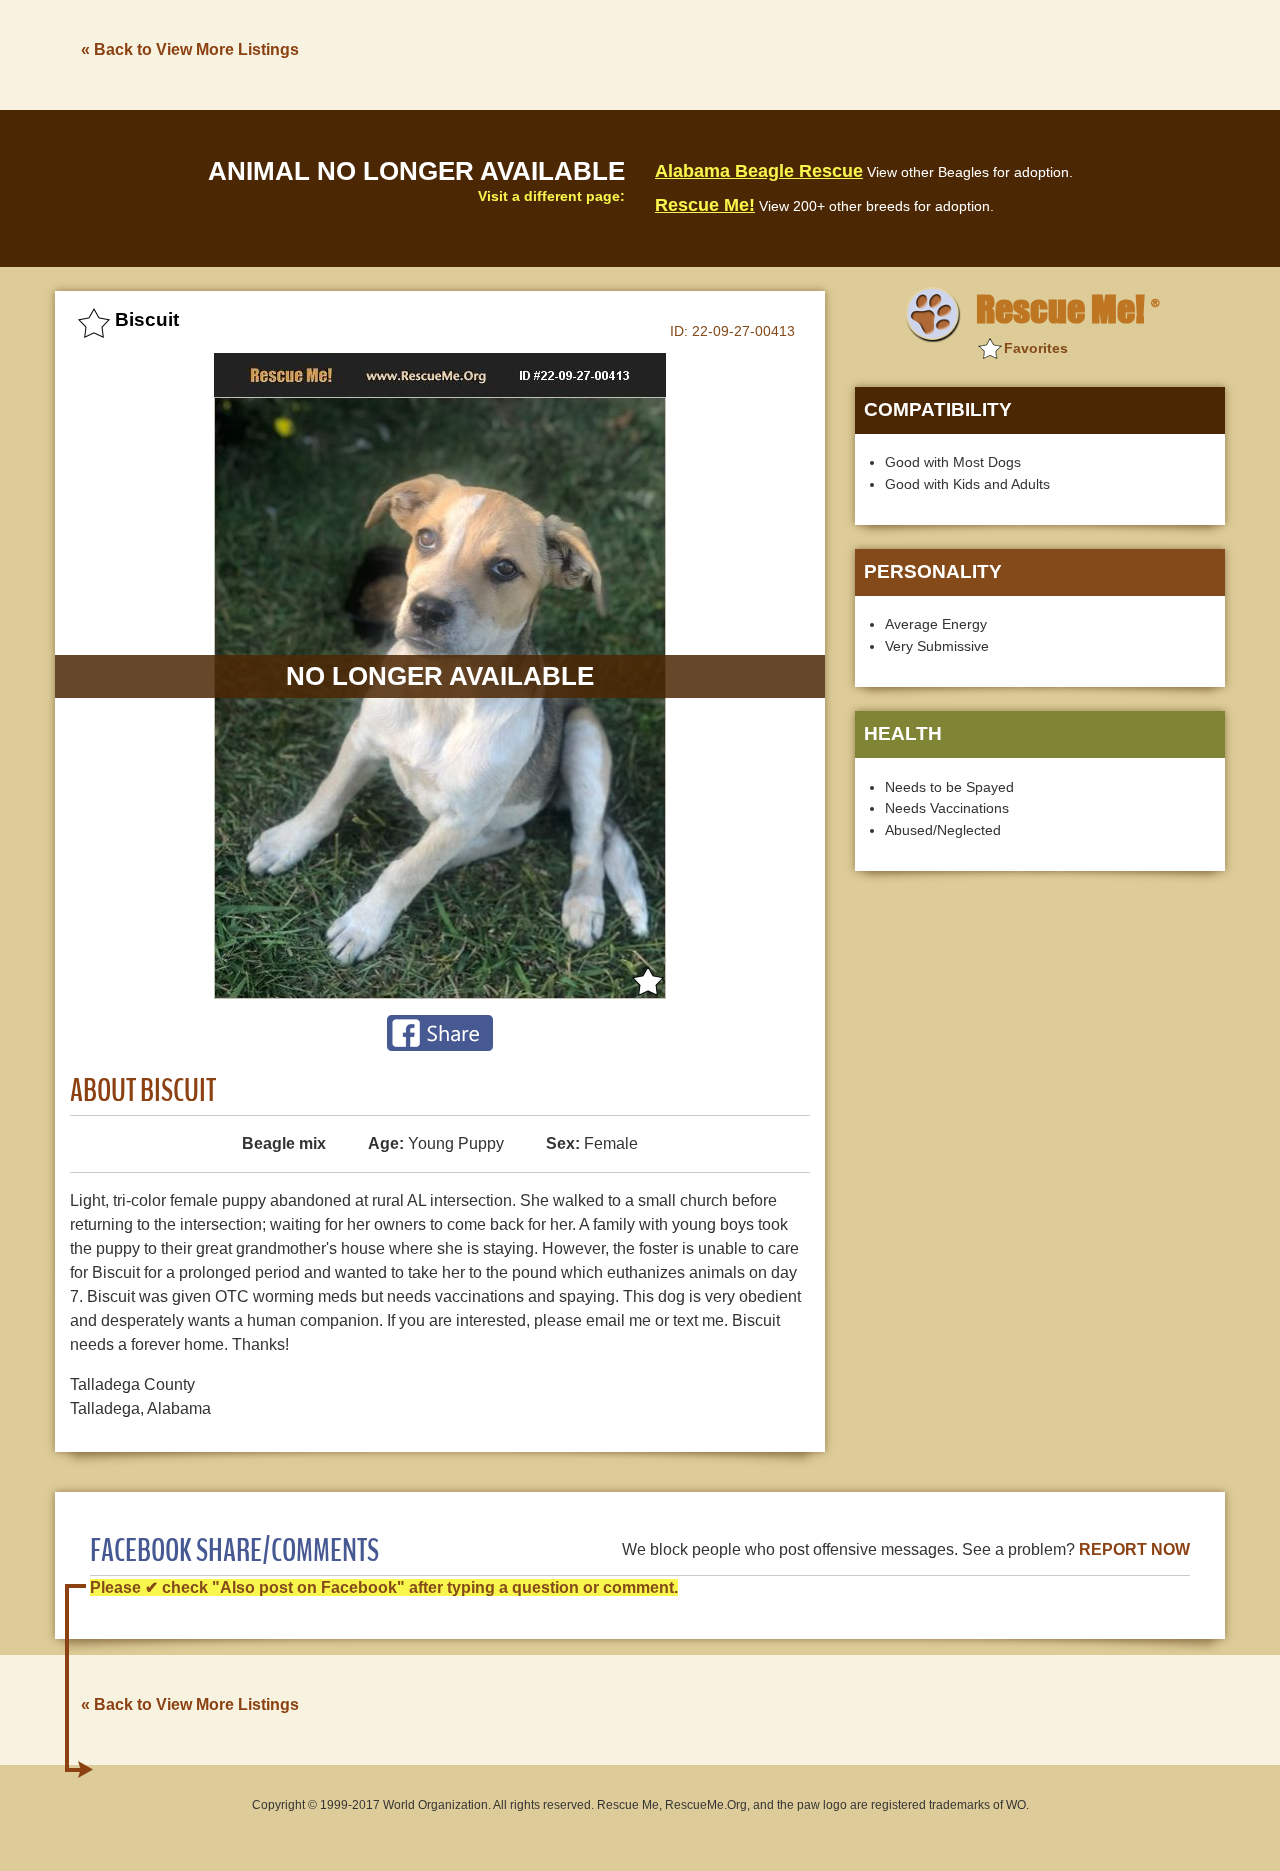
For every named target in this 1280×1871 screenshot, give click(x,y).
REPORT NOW (1134, 1549)
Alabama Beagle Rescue (759, 171)
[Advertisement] (861, 53)
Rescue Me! (705, 205)
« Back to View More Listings (190, 49)
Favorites (1036, 348)
